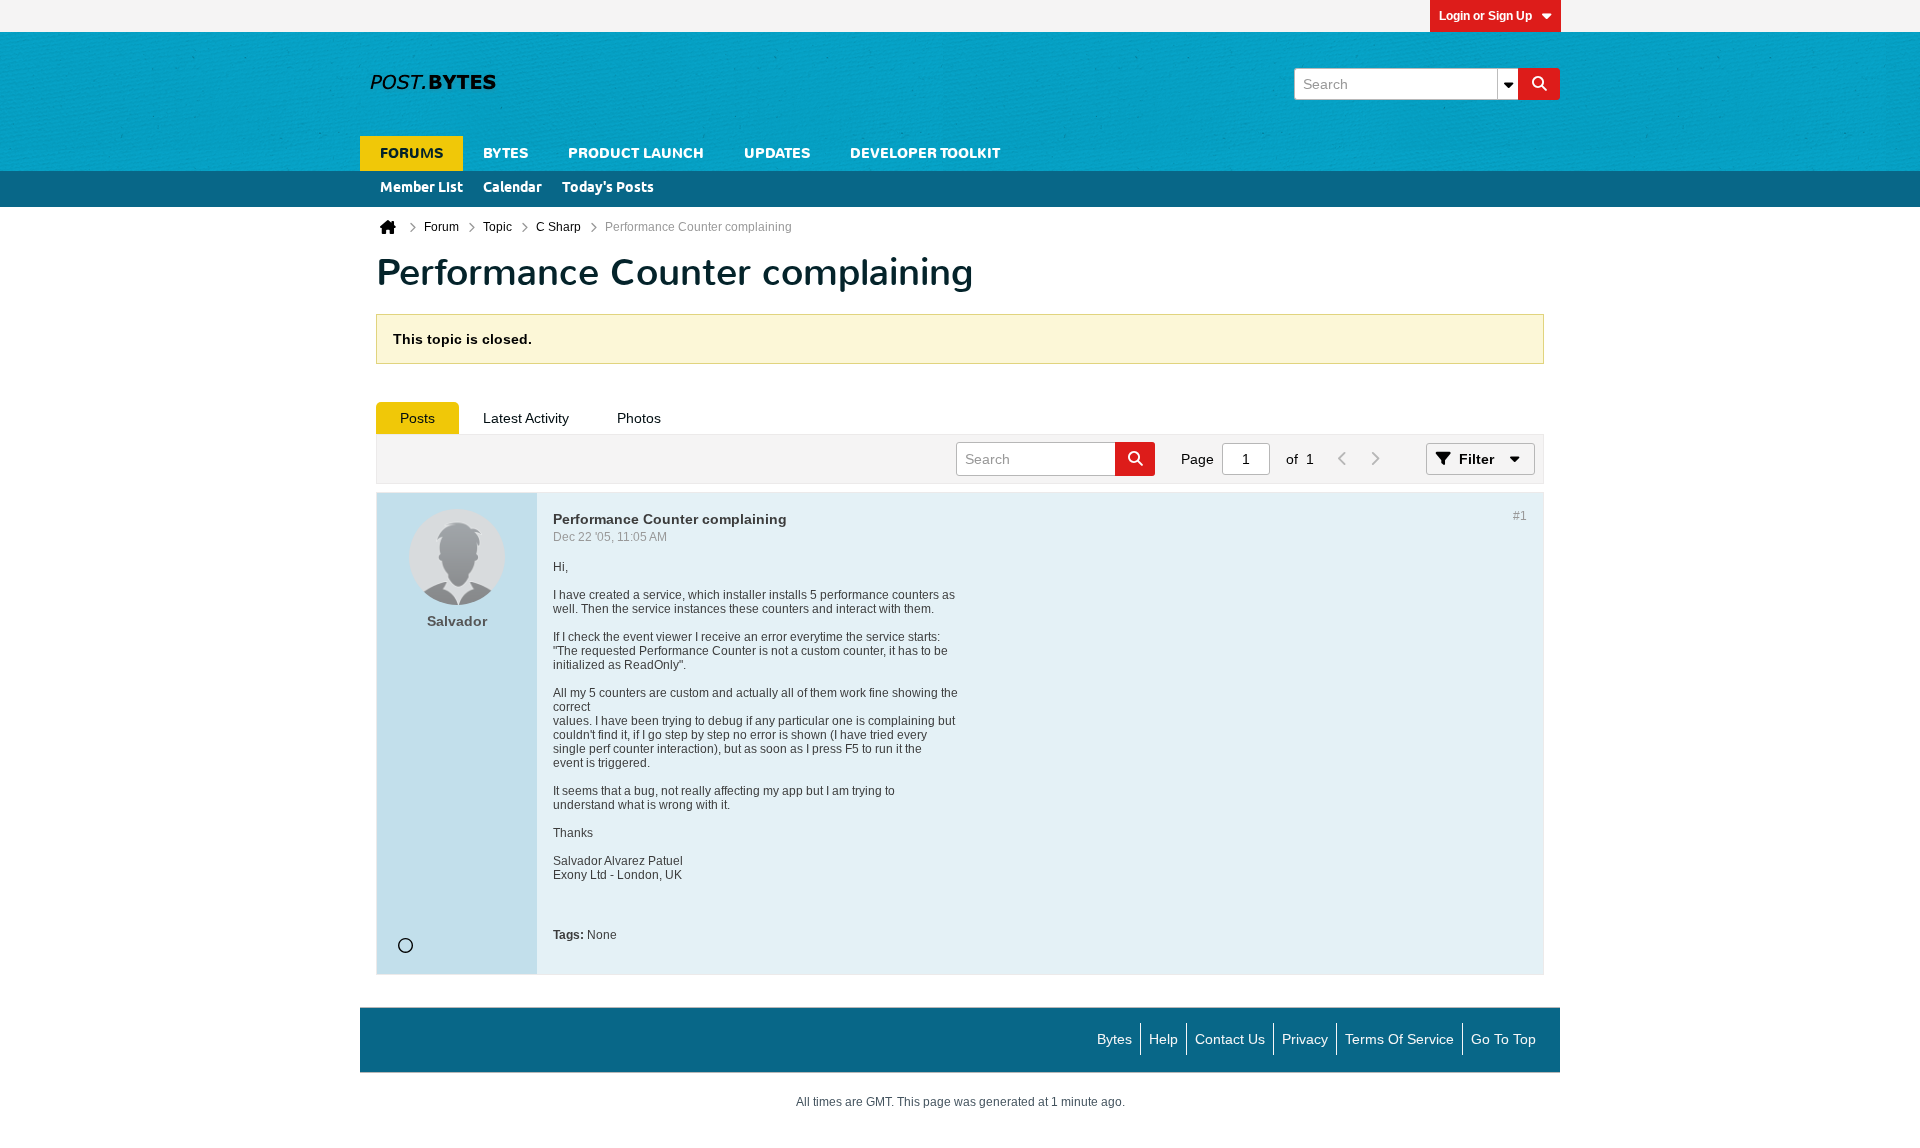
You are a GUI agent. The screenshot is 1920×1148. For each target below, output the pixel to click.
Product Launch (636, 153)
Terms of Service (1399, 1039)
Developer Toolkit (925, 153)
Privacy (1305, 1039)
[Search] (1539, 84)
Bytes (1114, 1039)
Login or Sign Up (1485, 16)
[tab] (417, 418)
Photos (639, 418)
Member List (421, 188)
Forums (411, 153)
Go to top (1503, 1039)
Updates (777, 153)
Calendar (512, 188)
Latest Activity (526, 418)
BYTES (505, 153)
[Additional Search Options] (1508, 84)
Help (1163, 1039)
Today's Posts (608, 188)
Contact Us (1230, 1039)
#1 (1520, 516)
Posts (417, 418)
